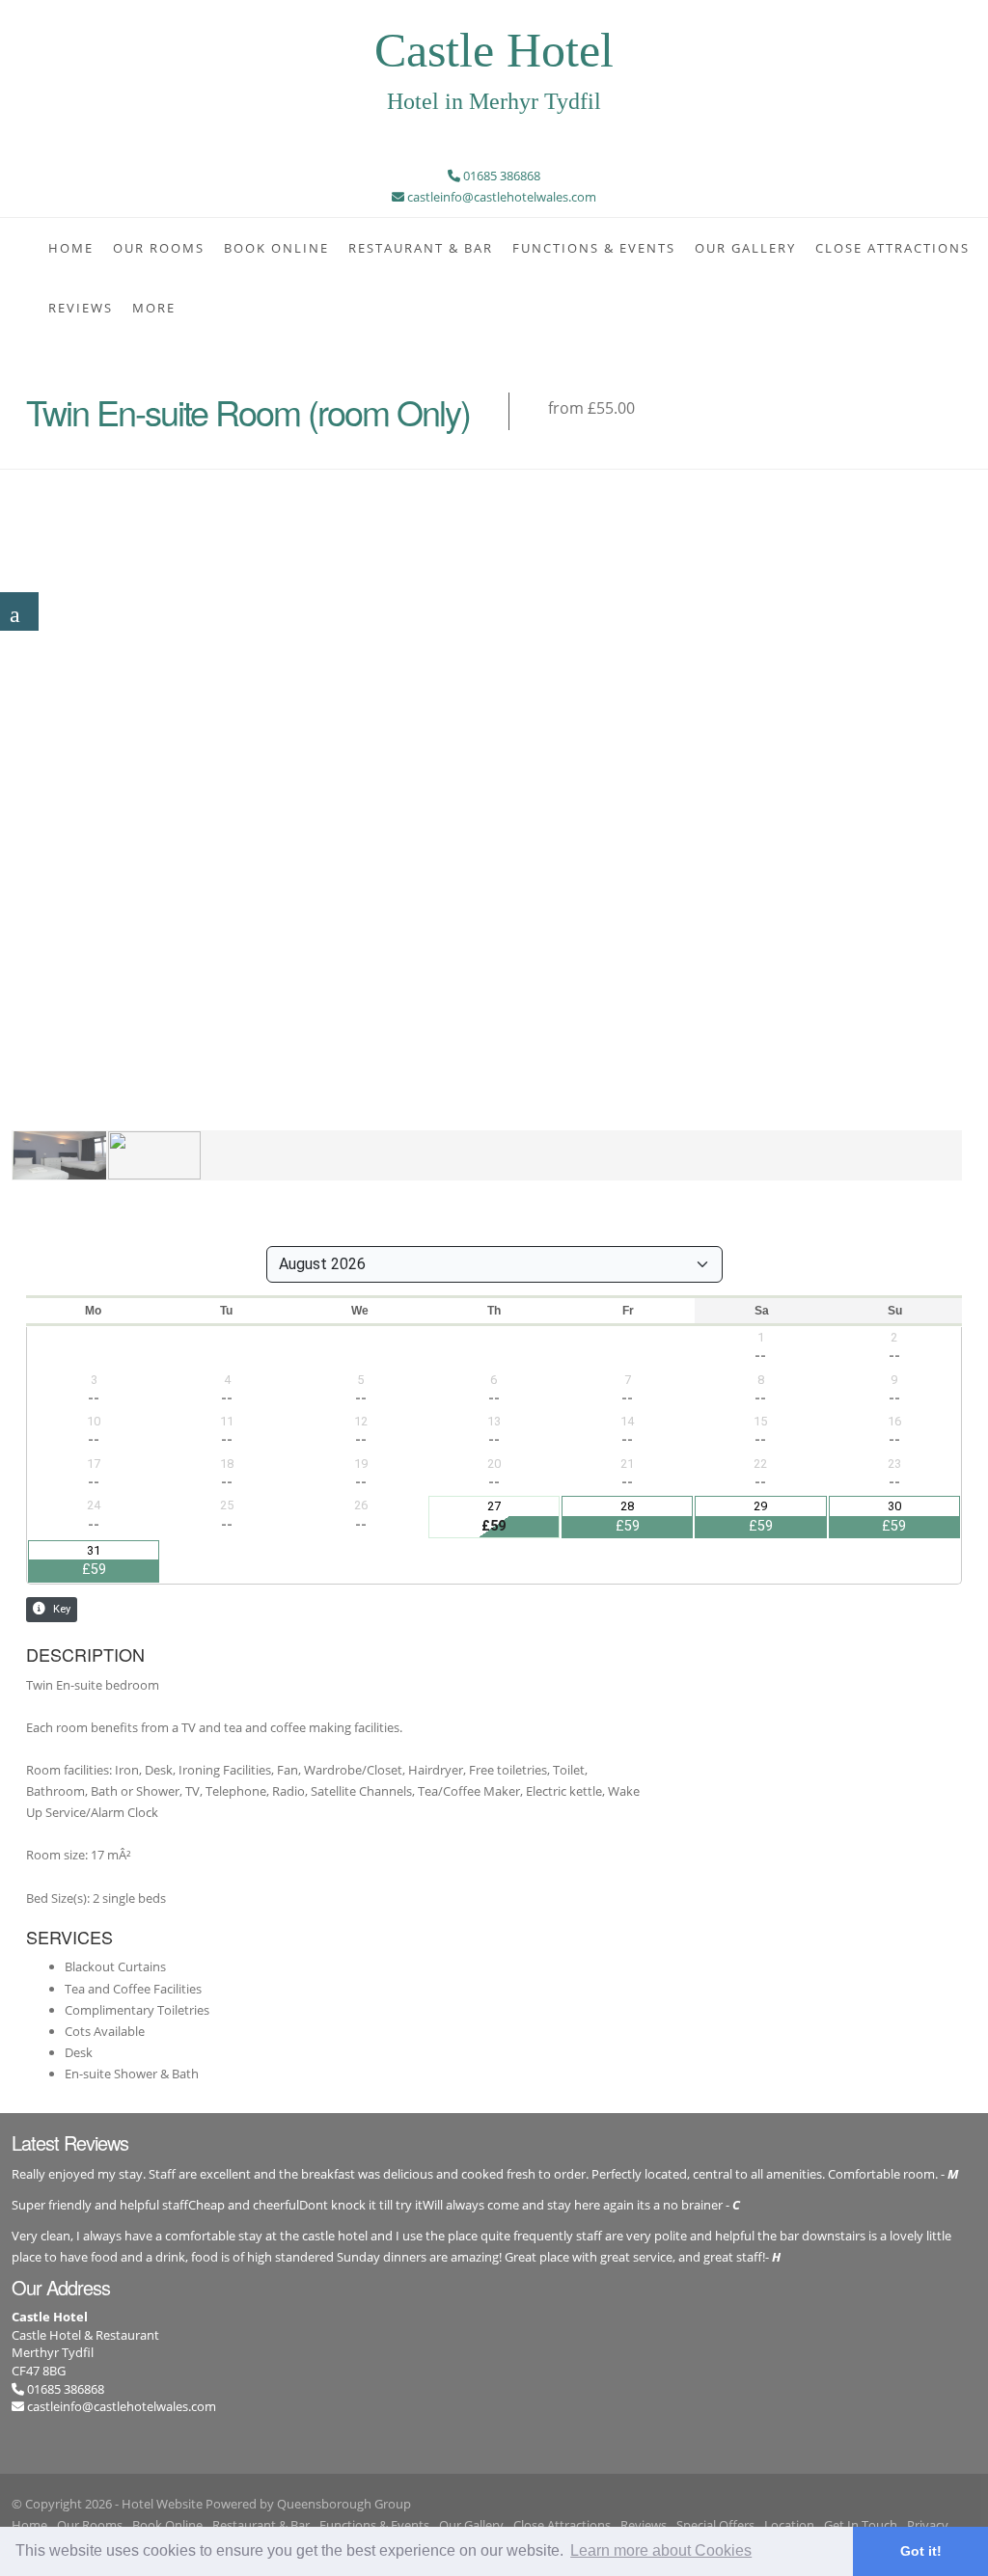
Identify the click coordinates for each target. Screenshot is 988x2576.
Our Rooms (159, 248)
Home (71, 248)
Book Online (276, 248)
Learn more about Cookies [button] (661, 2550)
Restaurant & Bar (421, 248)
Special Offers (715, 2525)
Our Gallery (745, 248)
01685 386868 (64, 2389)
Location (789, 2525)
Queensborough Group (344, 2504)
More (154, 308)
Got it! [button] (921, 2551)
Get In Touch (861, 2525)
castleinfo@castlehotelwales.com (122, 2406)
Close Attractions (892, 248)
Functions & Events (594, 248)
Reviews (81, 308)
